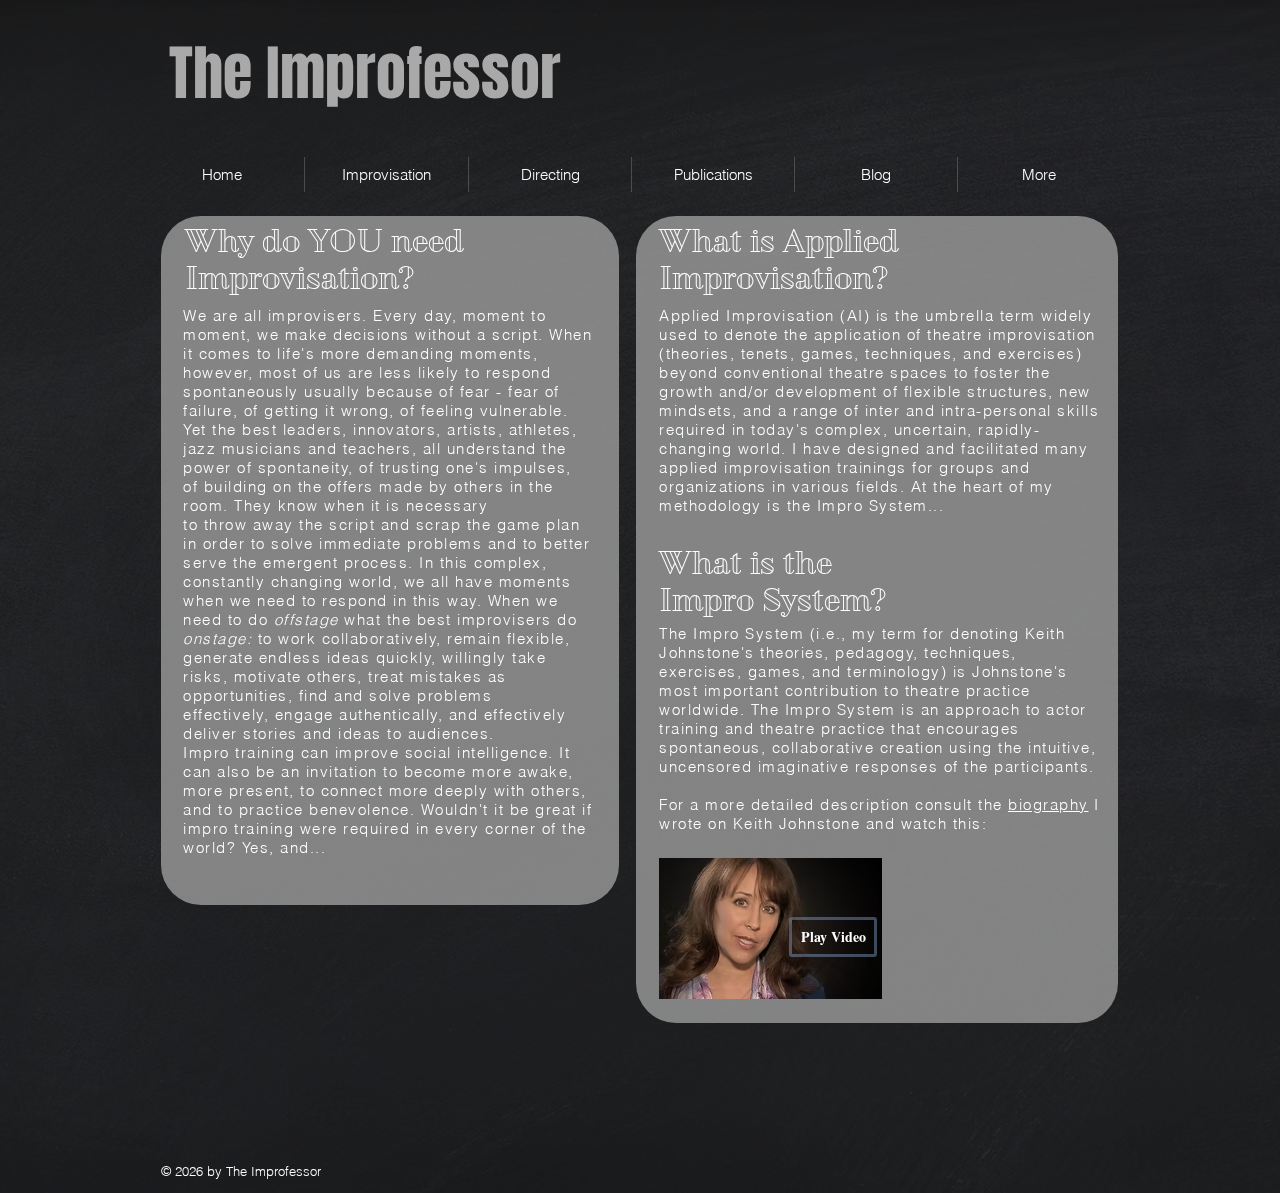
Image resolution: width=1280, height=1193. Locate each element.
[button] (386, 174)
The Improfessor (365, 74)
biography (1048, 804)
